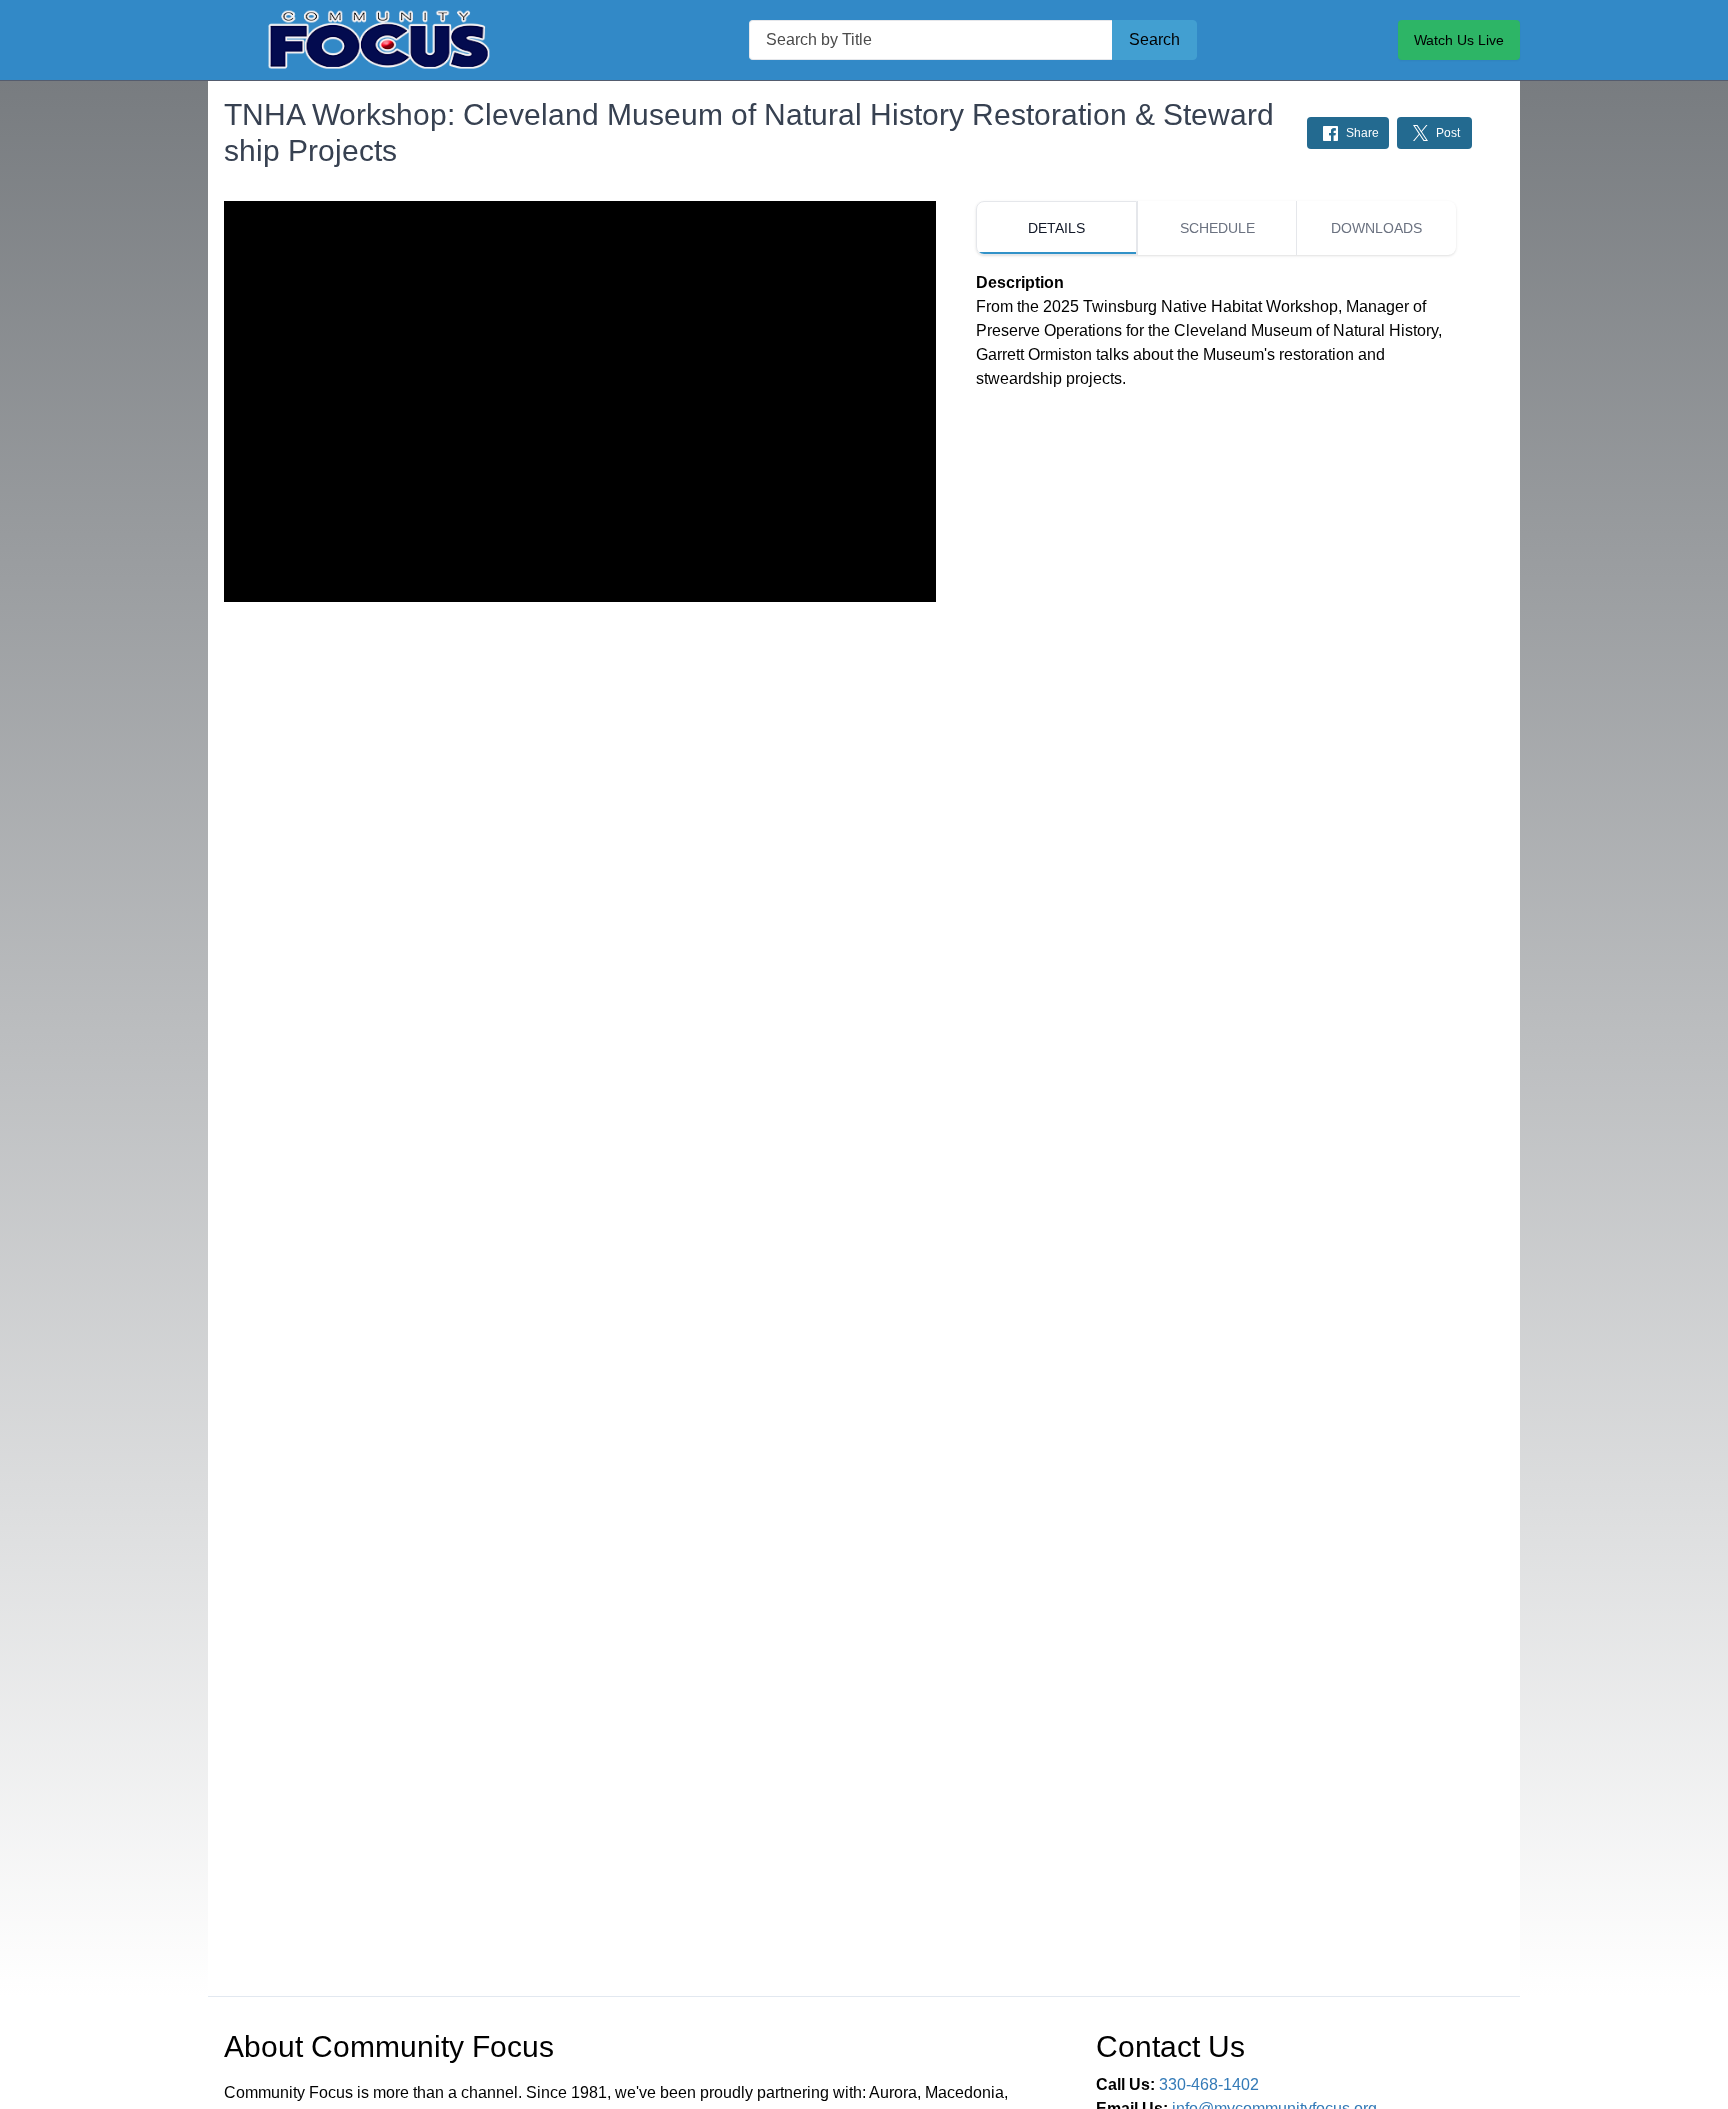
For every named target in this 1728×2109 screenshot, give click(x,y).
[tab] (1056, 228)
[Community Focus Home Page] (378, 40)
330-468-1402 (1209, 2084)
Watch (1459, 40)
